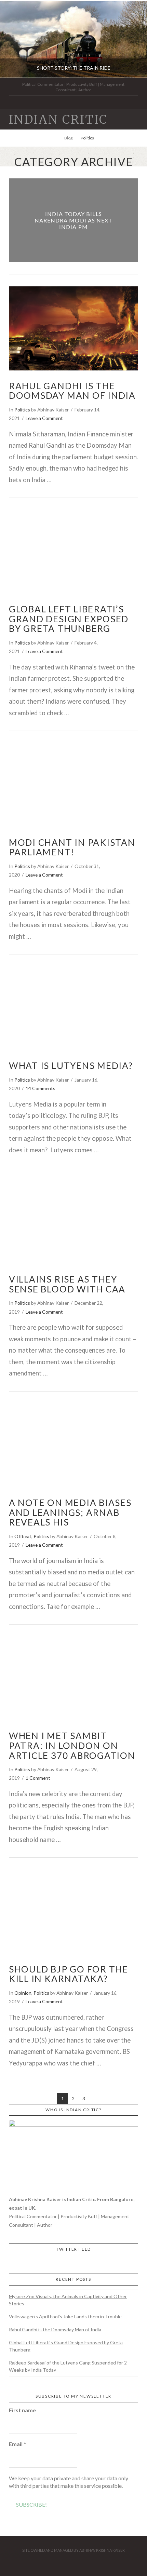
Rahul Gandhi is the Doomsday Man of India (72, 391)
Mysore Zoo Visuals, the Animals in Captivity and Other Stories (68, 2300)
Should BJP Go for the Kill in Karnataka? (69, 1974)
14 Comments (41, 1088)
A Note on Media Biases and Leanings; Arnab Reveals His (70, 1512)
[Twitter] (65, 102)
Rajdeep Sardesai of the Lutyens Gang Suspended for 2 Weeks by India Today (68, 2366)
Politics (22, 410)
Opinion (23, 1993)
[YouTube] (82, 102)
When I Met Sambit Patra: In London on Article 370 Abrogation (72, 1745)
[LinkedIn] (73, 102)
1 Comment (38, 1778)
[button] (135, 119)
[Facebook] (57, 102)
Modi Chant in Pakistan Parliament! (72, 847)
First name (22, 2410)
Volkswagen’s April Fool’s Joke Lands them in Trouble (65, 2316)
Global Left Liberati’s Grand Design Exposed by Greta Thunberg (69, 619)
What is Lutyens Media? (71, 1066)
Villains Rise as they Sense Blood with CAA (67, 1284)
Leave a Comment (44, 418)
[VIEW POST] (73, 328)
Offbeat (23, 1536)
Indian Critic (58, 120)
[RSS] (90, 102)
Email (17, 2444)
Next (132, 39)
